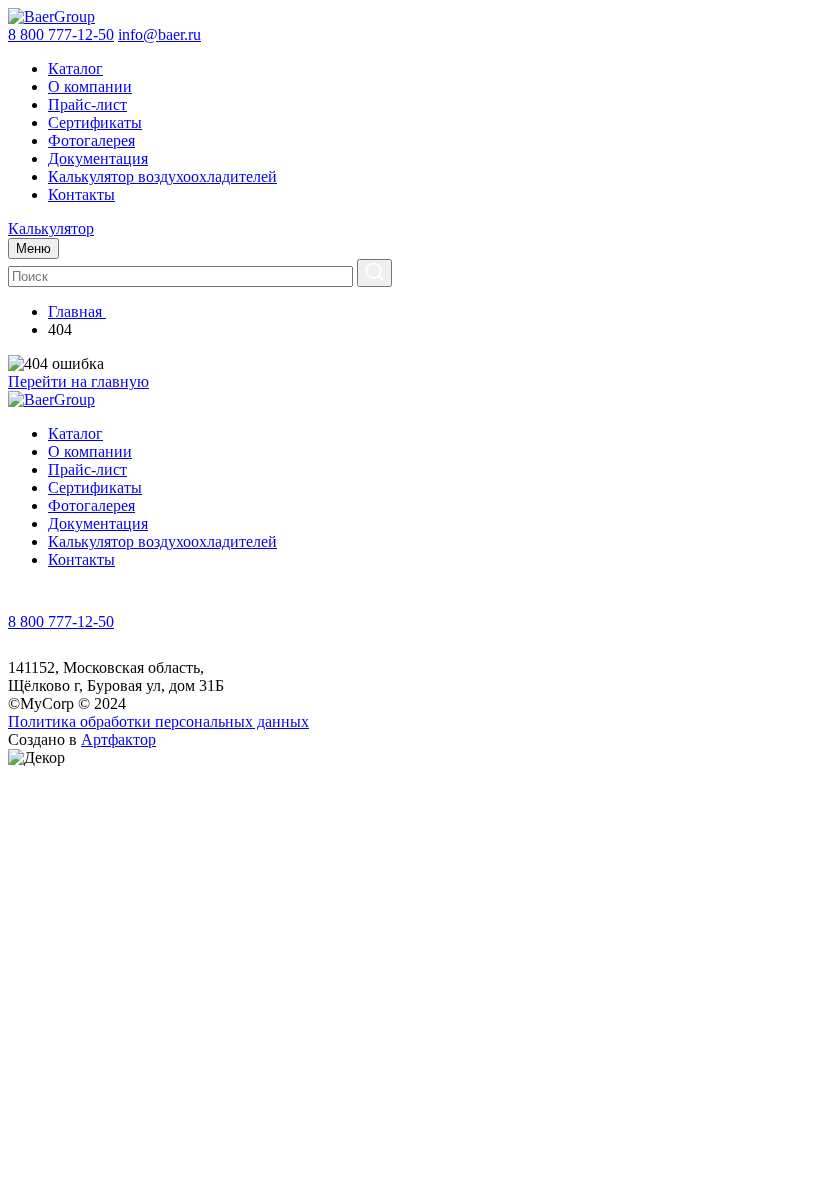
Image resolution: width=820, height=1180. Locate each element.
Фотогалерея (91, 140)
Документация (98, 158)
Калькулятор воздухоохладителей (162, 176)
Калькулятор (51, 228)
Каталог (75, 68)
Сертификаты (95, 122)
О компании (90, 86)
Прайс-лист (87, 104)
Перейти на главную (78, 381)
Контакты (81, 194)
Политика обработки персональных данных (158, 721)
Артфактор (118, 739)
